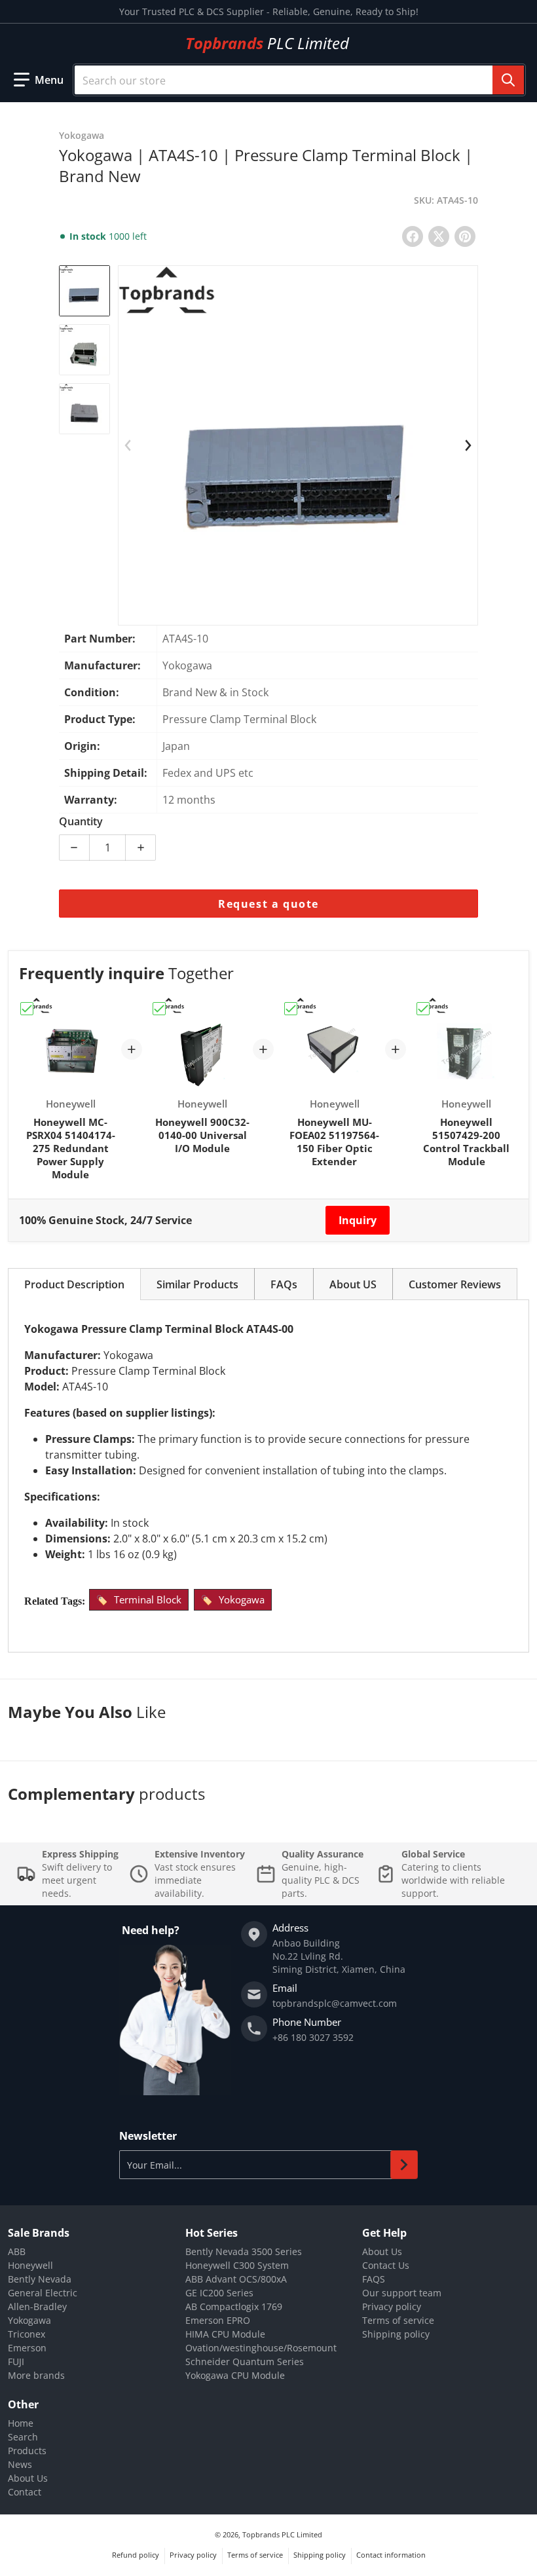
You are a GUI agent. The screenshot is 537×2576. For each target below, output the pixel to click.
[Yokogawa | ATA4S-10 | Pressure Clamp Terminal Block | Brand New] (84, 291)
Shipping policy (396, 2334)
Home (21, 2423)
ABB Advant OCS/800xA (236, 2279)
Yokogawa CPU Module (235, 2375)
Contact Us (386, 2265)
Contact (25, 2492)
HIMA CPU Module (225, 2334)
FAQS (374, 2279)
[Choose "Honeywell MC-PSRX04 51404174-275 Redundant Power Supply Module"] (27, 1009)
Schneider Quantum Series (245, 2361)
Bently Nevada (40, 2279)
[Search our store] (508, 80)
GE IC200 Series (219, 2293)
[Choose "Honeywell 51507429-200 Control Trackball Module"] (423, 1009)
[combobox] (299, 80)
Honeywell (30, 2265)
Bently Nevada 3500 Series (244, 2251)
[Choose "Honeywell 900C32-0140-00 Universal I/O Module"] (159, 1009)
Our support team (402, 2293)
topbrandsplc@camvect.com (335, 2003)
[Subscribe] (404, 2165)
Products (27, 2451)
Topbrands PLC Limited (282, 2534)
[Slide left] (128, 445)
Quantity (81, 821)
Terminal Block (148, 1599)
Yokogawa (242, 1599)
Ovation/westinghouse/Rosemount (261, 2348)
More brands (36, 2375)
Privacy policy (392, 2306)
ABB (17, 2251)
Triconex (27, 2334)
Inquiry (358, 1220)
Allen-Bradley (37, 2306)
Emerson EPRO (218, 2320)
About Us (382, 2251)
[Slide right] (468, 445)
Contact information (391, 2555)
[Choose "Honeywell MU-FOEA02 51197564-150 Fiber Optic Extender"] (291, 1009)
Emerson (27, 2348)
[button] (39, 80)
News (20, 2464)
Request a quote (268, 904)
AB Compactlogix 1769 (234, 2306)
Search (23, 2437)
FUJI (16, 2361)
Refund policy (136, 2555)
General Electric (43, 2293)
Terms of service (398, 2320)
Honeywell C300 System (237, 2265)
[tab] (74, 1284)
